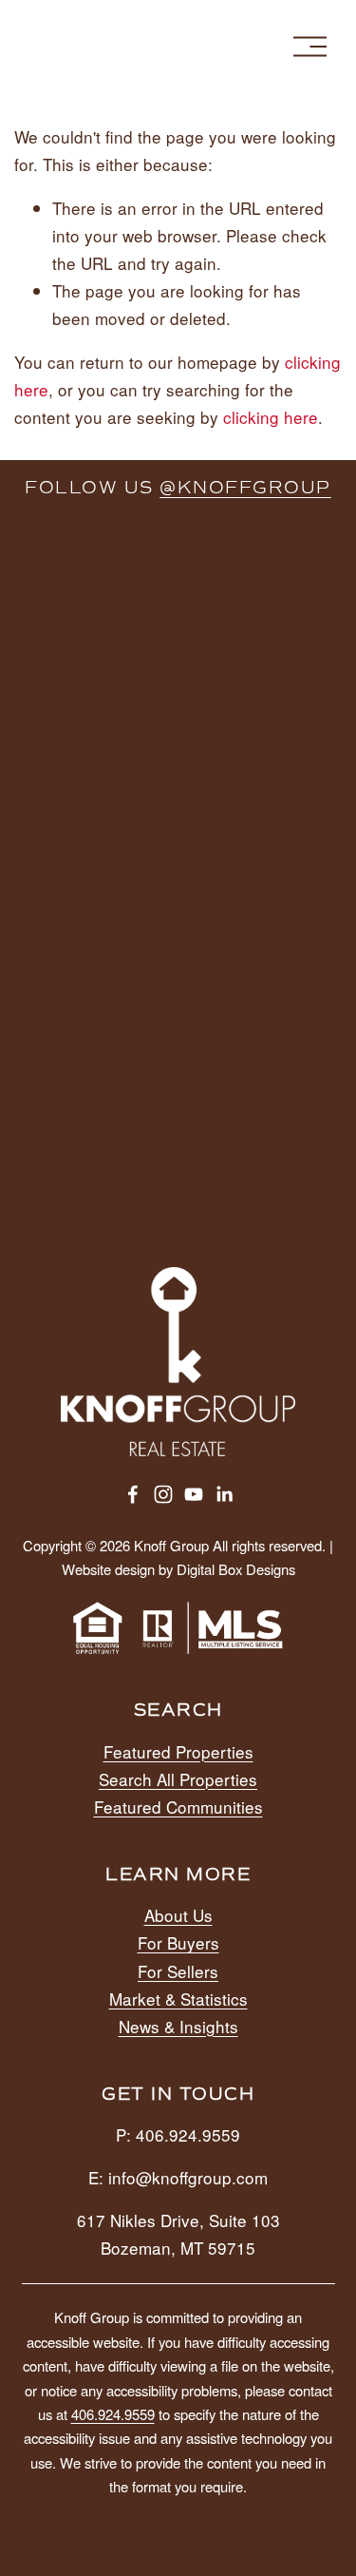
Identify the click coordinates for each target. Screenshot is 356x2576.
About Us (178, 1915)
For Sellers (178, 1971)
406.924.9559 (113, 2414)
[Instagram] (163, 1494)
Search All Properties (178, 1779)
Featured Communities (178, 1807)
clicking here (271, 417)
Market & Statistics (178, 1999)
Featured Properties (178, 1751)
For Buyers (178, 1942)
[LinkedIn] (224, 1494)
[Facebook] (133, 1494)
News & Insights (178, 2026)
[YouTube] (194, 1494)
